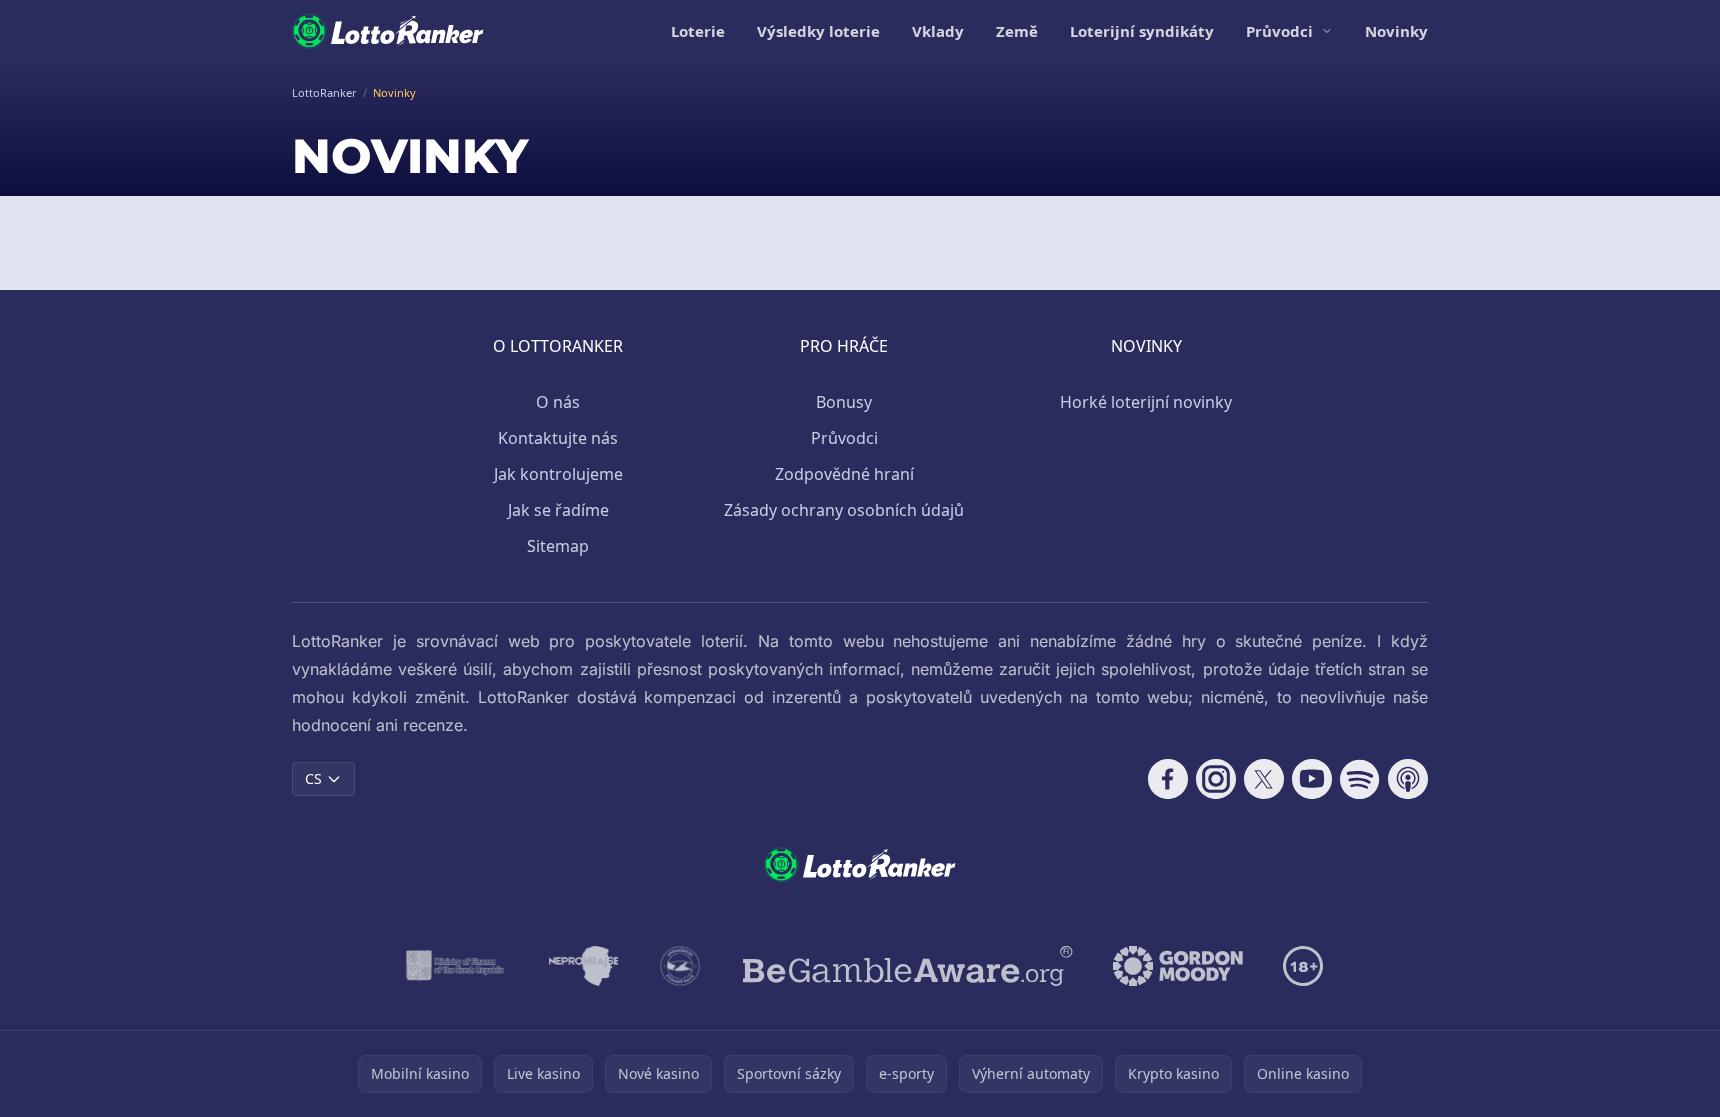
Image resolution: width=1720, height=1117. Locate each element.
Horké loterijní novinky (1146, 402)
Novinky (1396, 31)
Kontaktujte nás (558, 438)
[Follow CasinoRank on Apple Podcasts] (1408, 779)
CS (313, 778)
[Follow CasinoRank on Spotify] (1360, 779)
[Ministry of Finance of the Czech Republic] (453, 966)
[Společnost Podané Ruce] (680, 966)
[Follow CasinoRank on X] (1264, 779)
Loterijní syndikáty (1142, 31)
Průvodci (1279, 31)
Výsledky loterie (818, 31)
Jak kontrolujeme (558, 474)
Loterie (698, 31)
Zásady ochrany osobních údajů (844, 510)
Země (1017, 31)
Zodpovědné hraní (844, 474)
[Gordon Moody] (1178, 966)
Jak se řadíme (558, 510)
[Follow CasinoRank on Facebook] (1168, 779)
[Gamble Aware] (908, 966)
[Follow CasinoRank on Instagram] (1216, 779)
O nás (558, 402)
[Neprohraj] (583, 966)
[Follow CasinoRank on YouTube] (1312, 779)
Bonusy (844, 402)
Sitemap (558, 546)
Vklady (938, 31)
